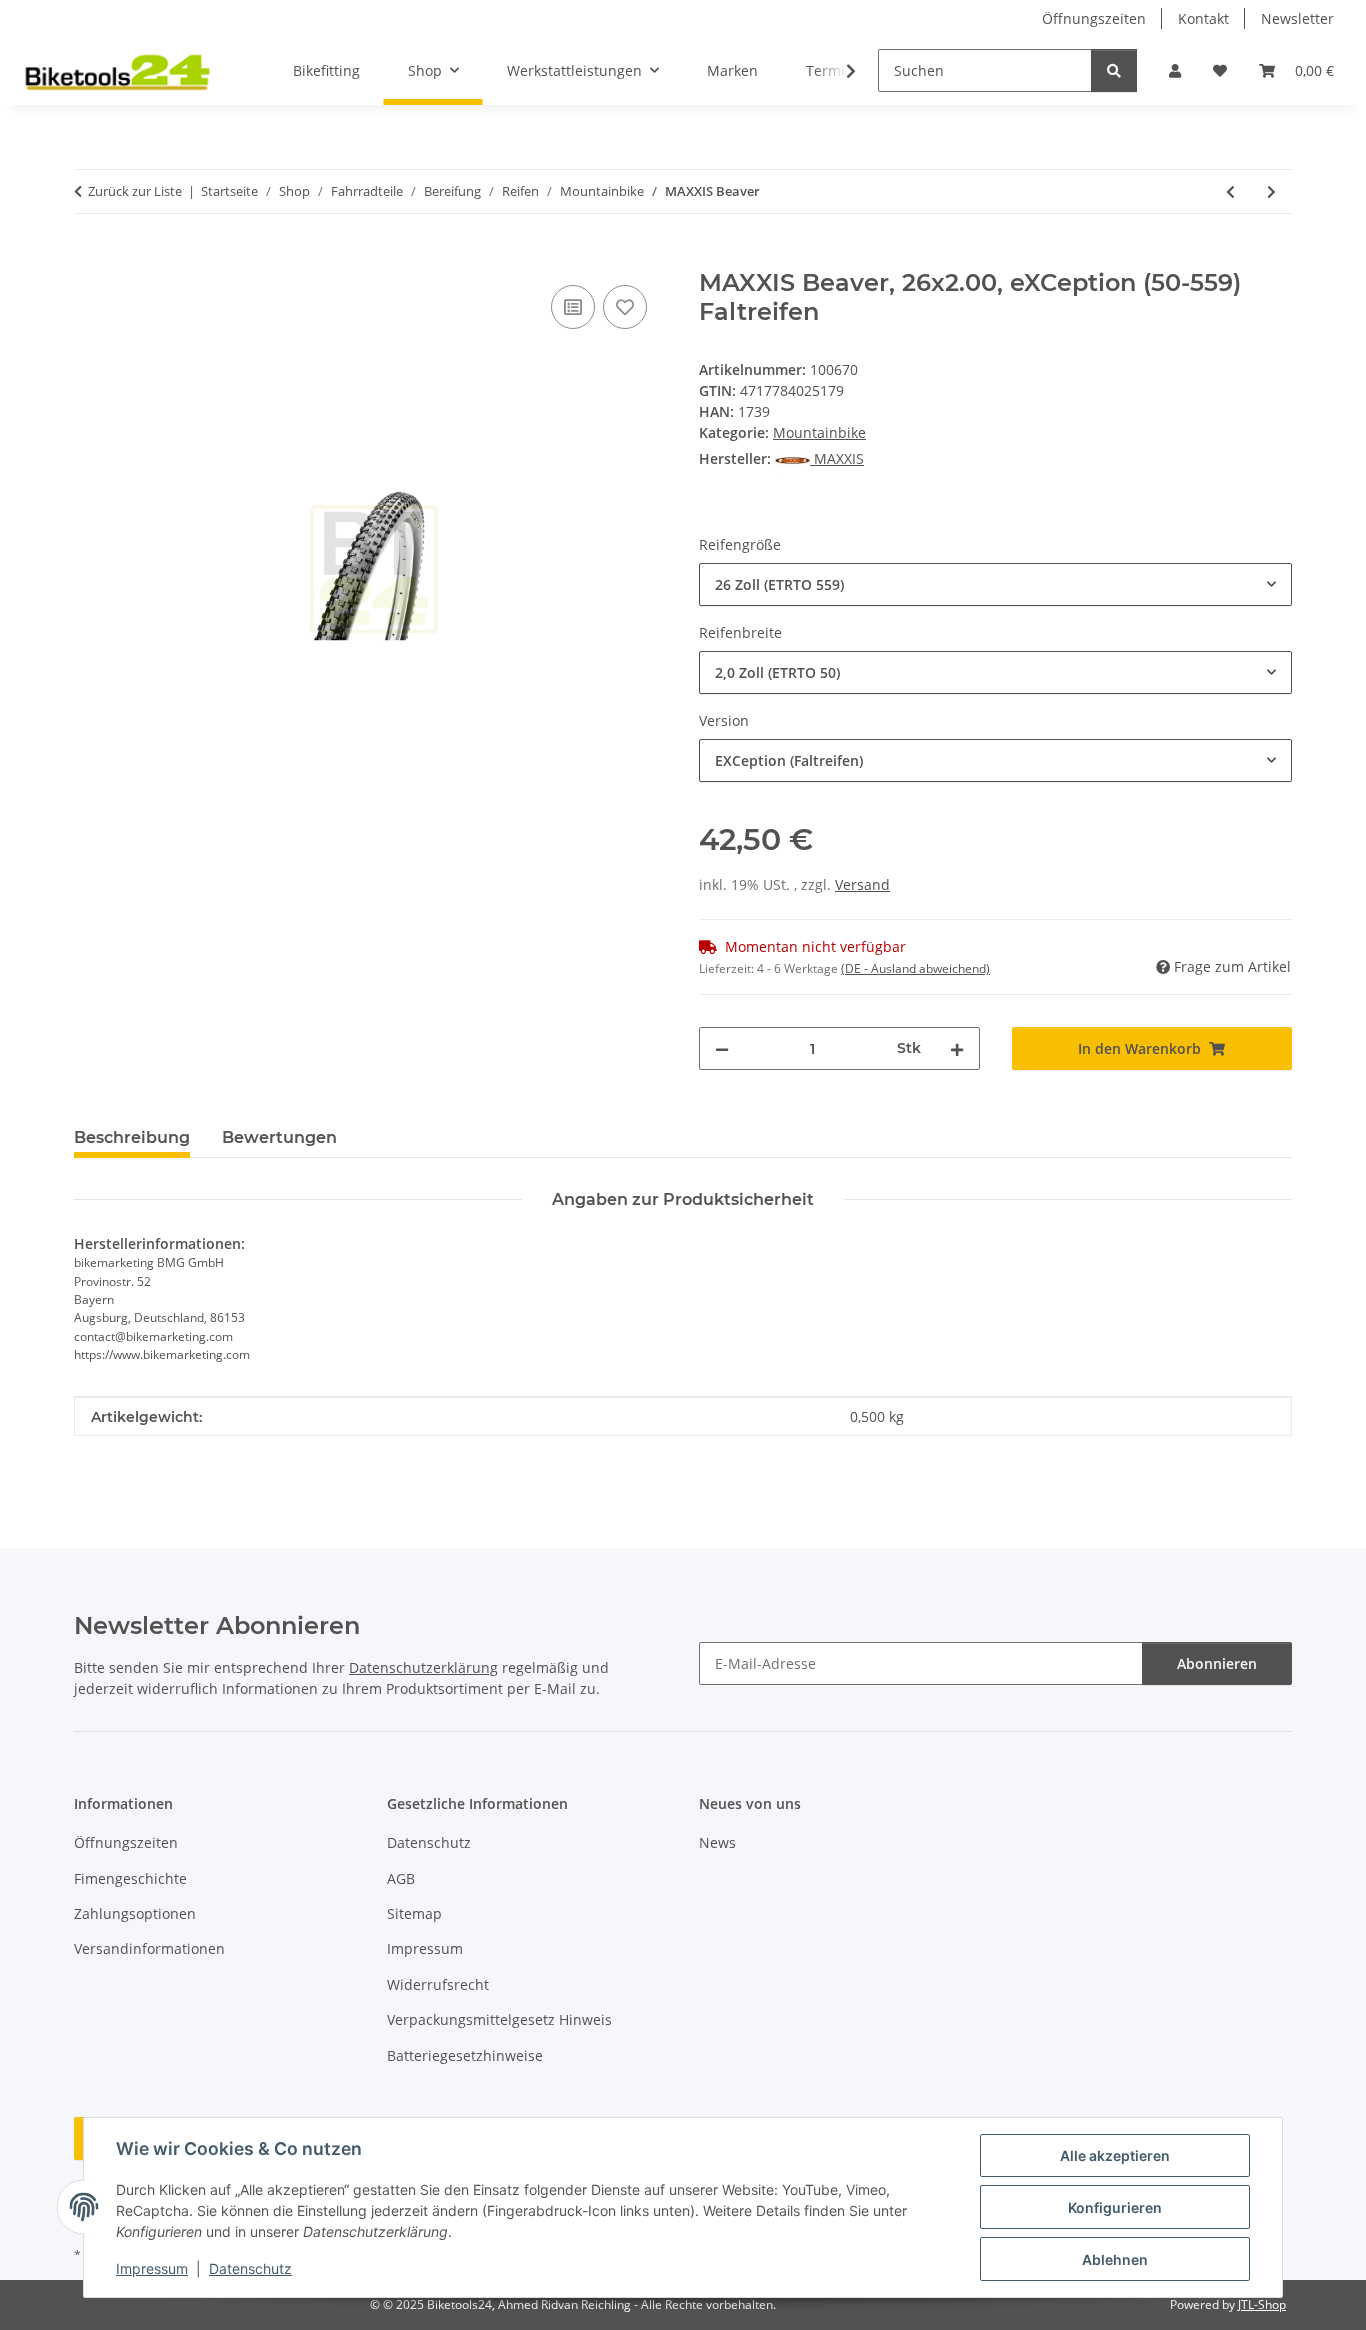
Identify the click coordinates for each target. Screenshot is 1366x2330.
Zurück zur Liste (135, 191)
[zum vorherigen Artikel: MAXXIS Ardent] (1230, 191)
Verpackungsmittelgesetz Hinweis (499, 2019)
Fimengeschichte (130, 1878)
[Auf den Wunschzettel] (625, 307)
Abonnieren (1217, 1663)
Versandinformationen (149, 1948)
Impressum (152, 2268)
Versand (862, 884)
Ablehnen (1115, 2259)
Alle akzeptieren (1115, 2155)
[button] (1175, 70)
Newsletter (1297, 18)
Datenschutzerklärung (423, 1667)
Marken (732, 70)
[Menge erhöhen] (957, 1048)
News (717, 1842)
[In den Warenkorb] (90, 258)
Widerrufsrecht (438, 1984)
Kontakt (1203, 18)
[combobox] (995, 584)
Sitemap (414, 1913)
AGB (401, 1878)
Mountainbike (819, 432)
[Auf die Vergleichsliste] (573, 307)
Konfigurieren (1115, 2207)
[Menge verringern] (722, 1048)
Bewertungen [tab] (279, 1137)
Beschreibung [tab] (132, 1137)
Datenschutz (250, 2268)
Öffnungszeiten (1094, 18)
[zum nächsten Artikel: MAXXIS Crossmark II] (1271, 191)
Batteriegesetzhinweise (465, 2055)
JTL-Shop (1262, 2304)
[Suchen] (1114, 70)
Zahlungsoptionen (135, 1913)
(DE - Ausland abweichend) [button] (915, 968)
